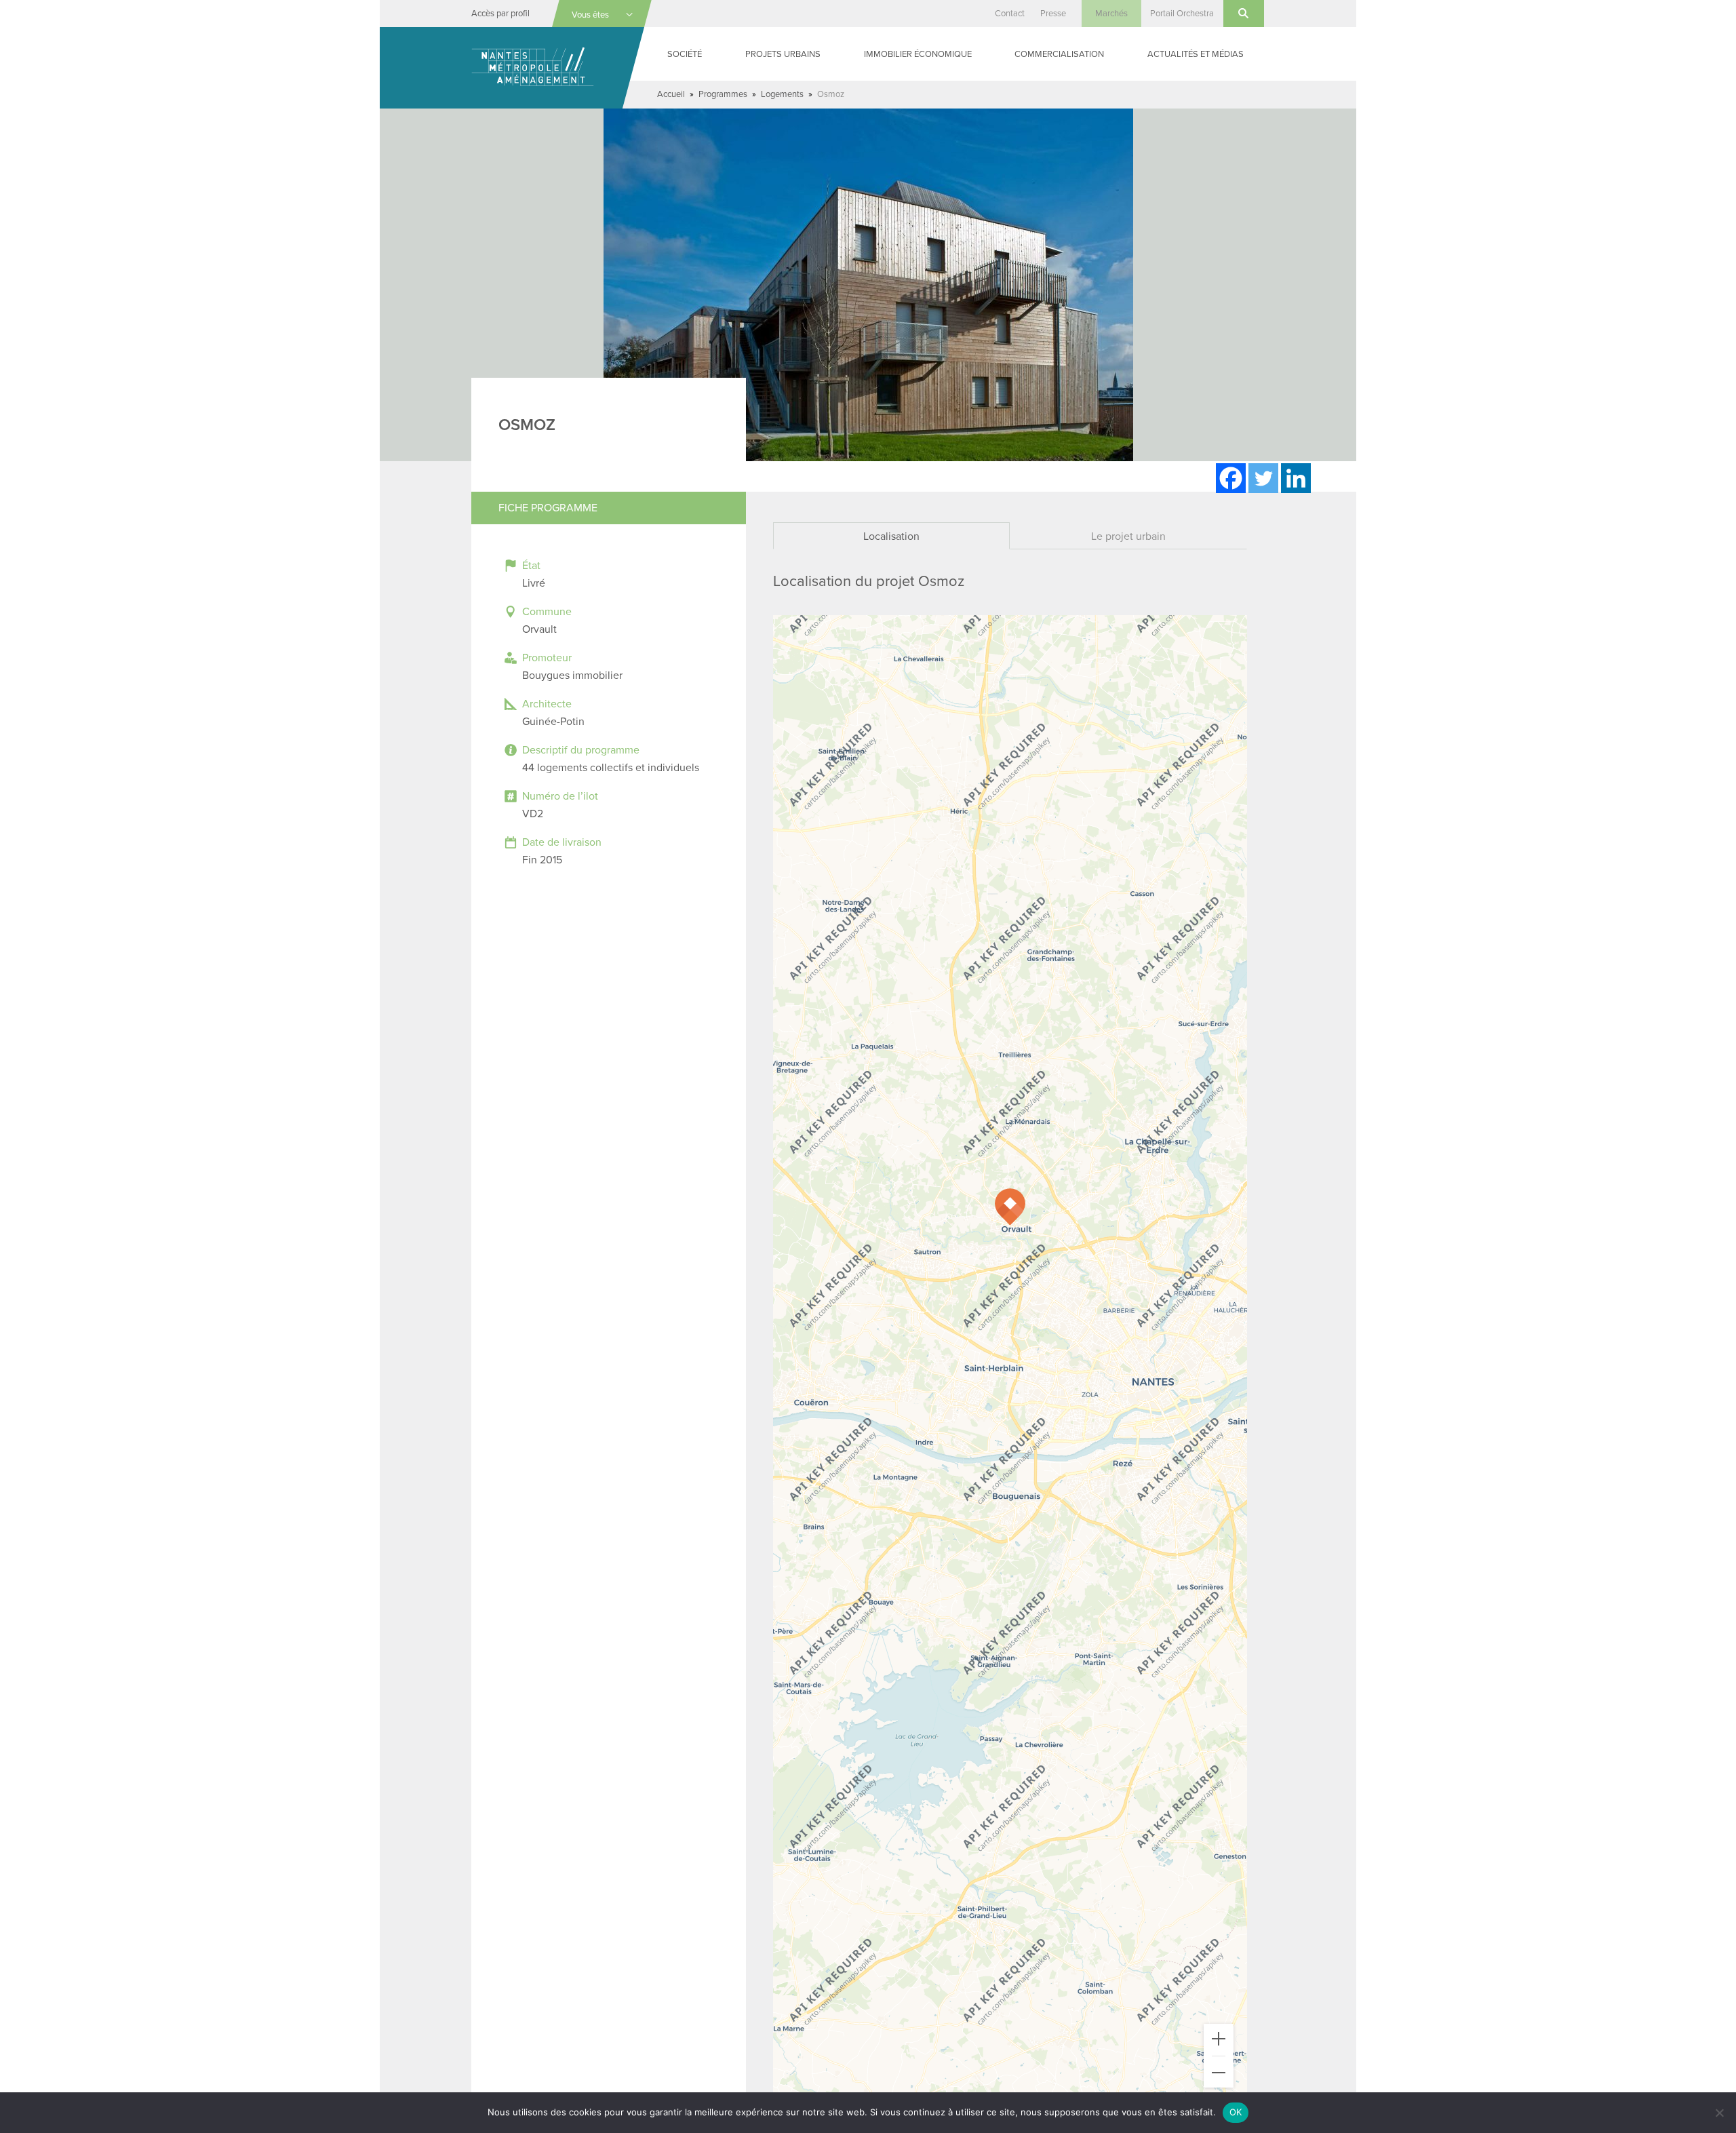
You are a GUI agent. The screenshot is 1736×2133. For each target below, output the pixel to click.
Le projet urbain (1128, 536)
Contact (1010, 14)
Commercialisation (1059, 54)
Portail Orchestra (1182, 14)
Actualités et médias (1196, 54)
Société (685, 54)
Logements (782, 94)
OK (1236, 2112)
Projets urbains (783, 54)
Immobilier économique (918, 54)
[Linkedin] (1296, 478)
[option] (868, 285)
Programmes (723, 94)
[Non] (1719, 2113)
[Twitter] (1263, 478)
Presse (1053, 14)
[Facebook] (1231, 478)
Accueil (671, 94)
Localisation (891, 536)
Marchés (1111, 14)
